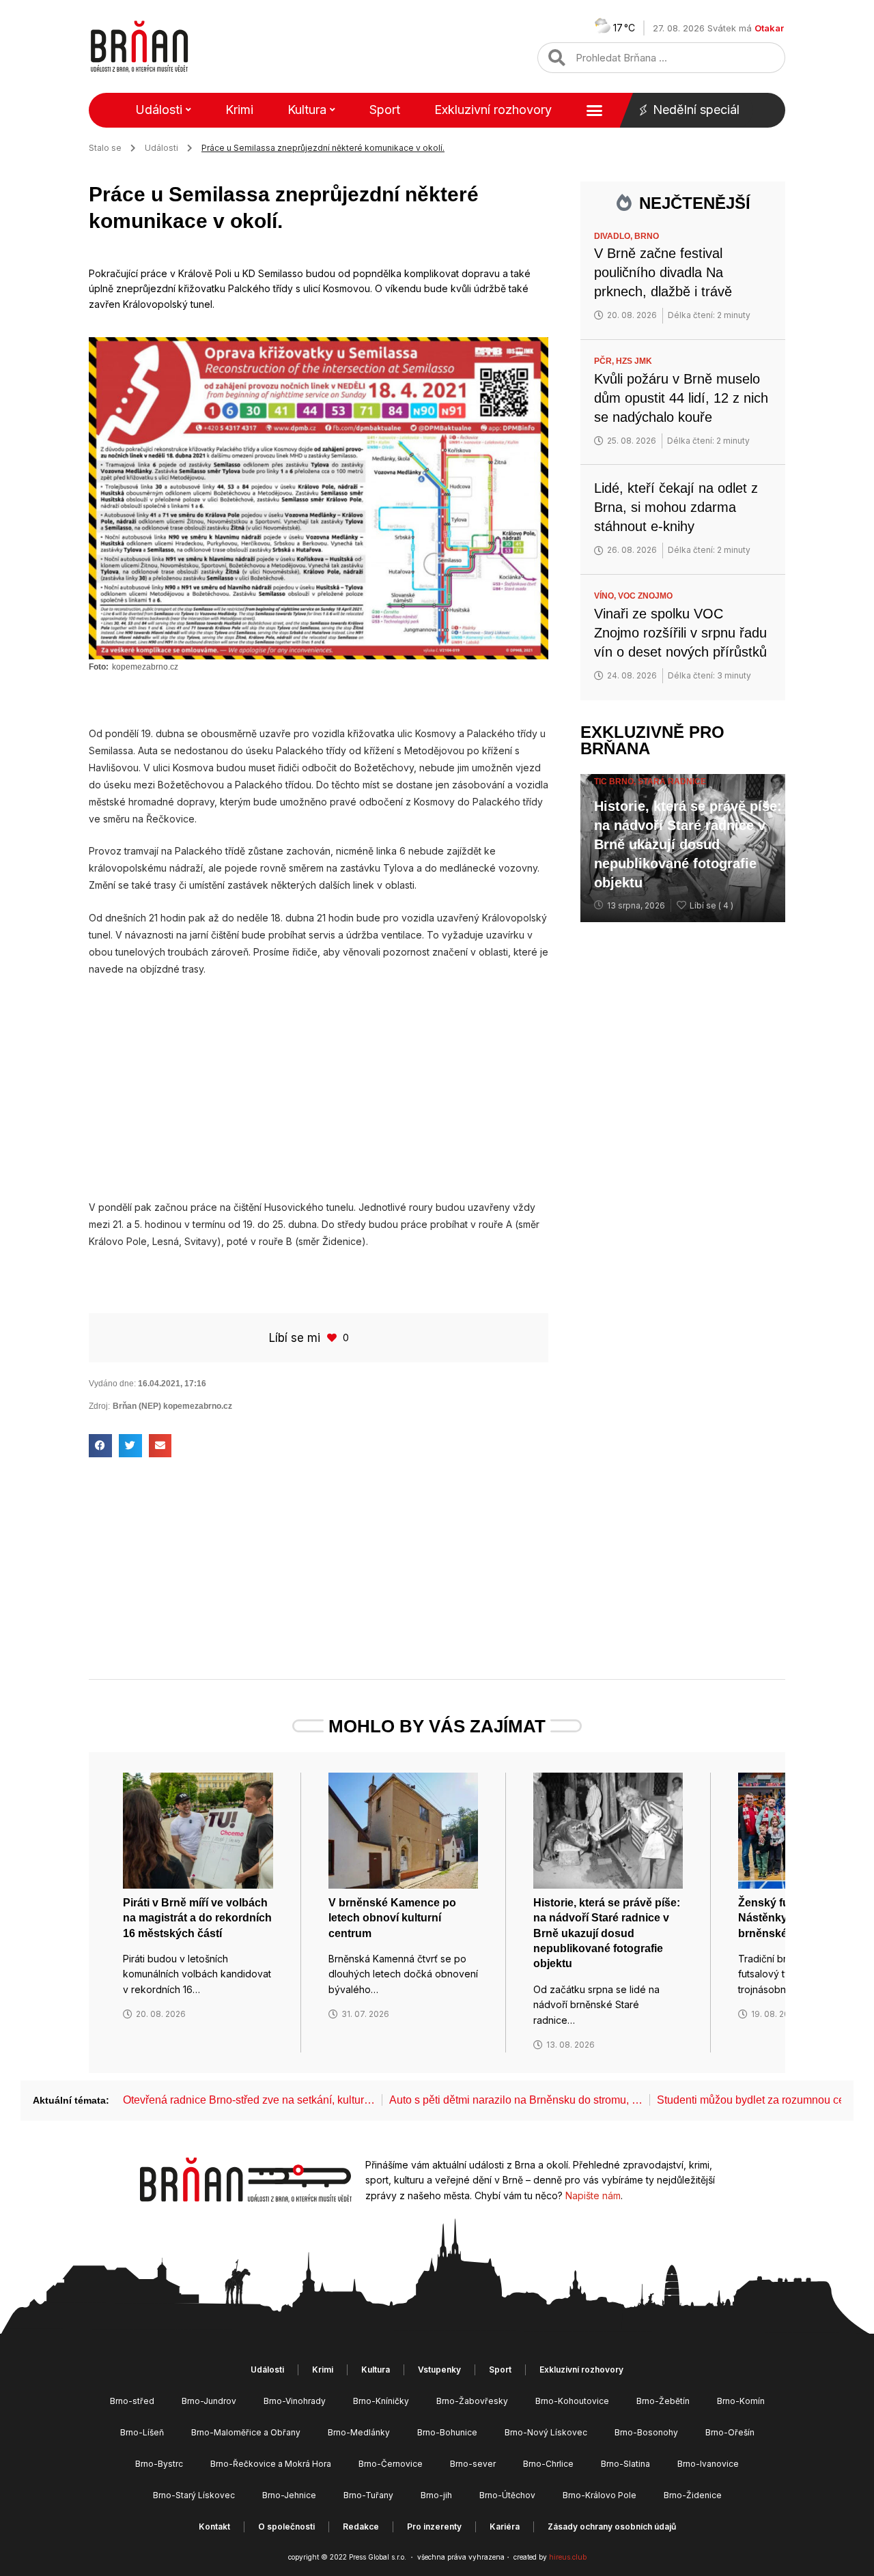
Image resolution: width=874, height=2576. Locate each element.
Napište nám (593, 2195)
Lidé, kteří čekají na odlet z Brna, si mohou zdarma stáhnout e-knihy (676, 507)
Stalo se (105, 148)
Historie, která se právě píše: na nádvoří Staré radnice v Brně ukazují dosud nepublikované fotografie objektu (688, 844)
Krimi (239, 110)
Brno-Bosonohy (646, 2432)
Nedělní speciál (696, 110)
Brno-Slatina (625, 2464)
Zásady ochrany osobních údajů (612, 2527)
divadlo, (614, 236)
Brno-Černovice (391, 2464)
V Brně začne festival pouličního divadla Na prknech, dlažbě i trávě (663, 272)
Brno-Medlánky (359, 2432)
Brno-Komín (741, 2401)
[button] (100, 1446)
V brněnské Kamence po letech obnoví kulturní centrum (392, 1918)
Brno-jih (436, 2495)
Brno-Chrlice (548, 2464)
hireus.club (568, 2557)
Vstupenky (439, 2370)
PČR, (605, 361)
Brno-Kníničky (381, 2401)
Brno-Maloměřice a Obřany (246, 2432)
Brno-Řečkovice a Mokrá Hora (271, 2464)
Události (159, 110)
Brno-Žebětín (663, 2401)
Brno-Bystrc (159, 2464)
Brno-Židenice (693, 2495)
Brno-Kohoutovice (572, 2401)
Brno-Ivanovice (708, 2464)
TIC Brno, (616, 782)
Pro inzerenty (434, 2527)
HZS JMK (634, 361)
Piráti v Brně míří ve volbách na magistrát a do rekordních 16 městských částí (197, 1918)
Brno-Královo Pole (600, 2495)
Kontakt (214, 2527)
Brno (647, 236)
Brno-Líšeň (142, 2432)
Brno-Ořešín (730, 2432)
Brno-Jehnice (289, 2495)
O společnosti (286, 2527)
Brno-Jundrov (209, 2401)
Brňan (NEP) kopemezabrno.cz (172, 1406)
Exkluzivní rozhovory (493, 110)
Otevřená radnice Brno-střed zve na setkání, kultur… (249, 2100)
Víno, (606, 596)
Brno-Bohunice (447, 2432)
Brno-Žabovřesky (472, 2401)
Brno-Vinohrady (295, 2401)
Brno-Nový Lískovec (546, 2432)
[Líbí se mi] (333, 1337)
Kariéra (505, 2527)
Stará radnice (672, 782)
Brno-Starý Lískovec (194, 2495)
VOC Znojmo (645, 596)
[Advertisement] (319, 1088)
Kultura (307, 110)
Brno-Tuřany (368, 2495)
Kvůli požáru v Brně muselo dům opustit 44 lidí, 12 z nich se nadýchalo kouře (681, 398)
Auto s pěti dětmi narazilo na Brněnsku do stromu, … (516, 2100)
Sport (385, 110)
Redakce (361, 2527)
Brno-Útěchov (507, 2495)
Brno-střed (132, 2401)
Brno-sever (473, 2464)
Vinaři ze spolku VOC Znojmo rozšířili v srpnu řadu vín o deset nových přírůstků (680, 633)
